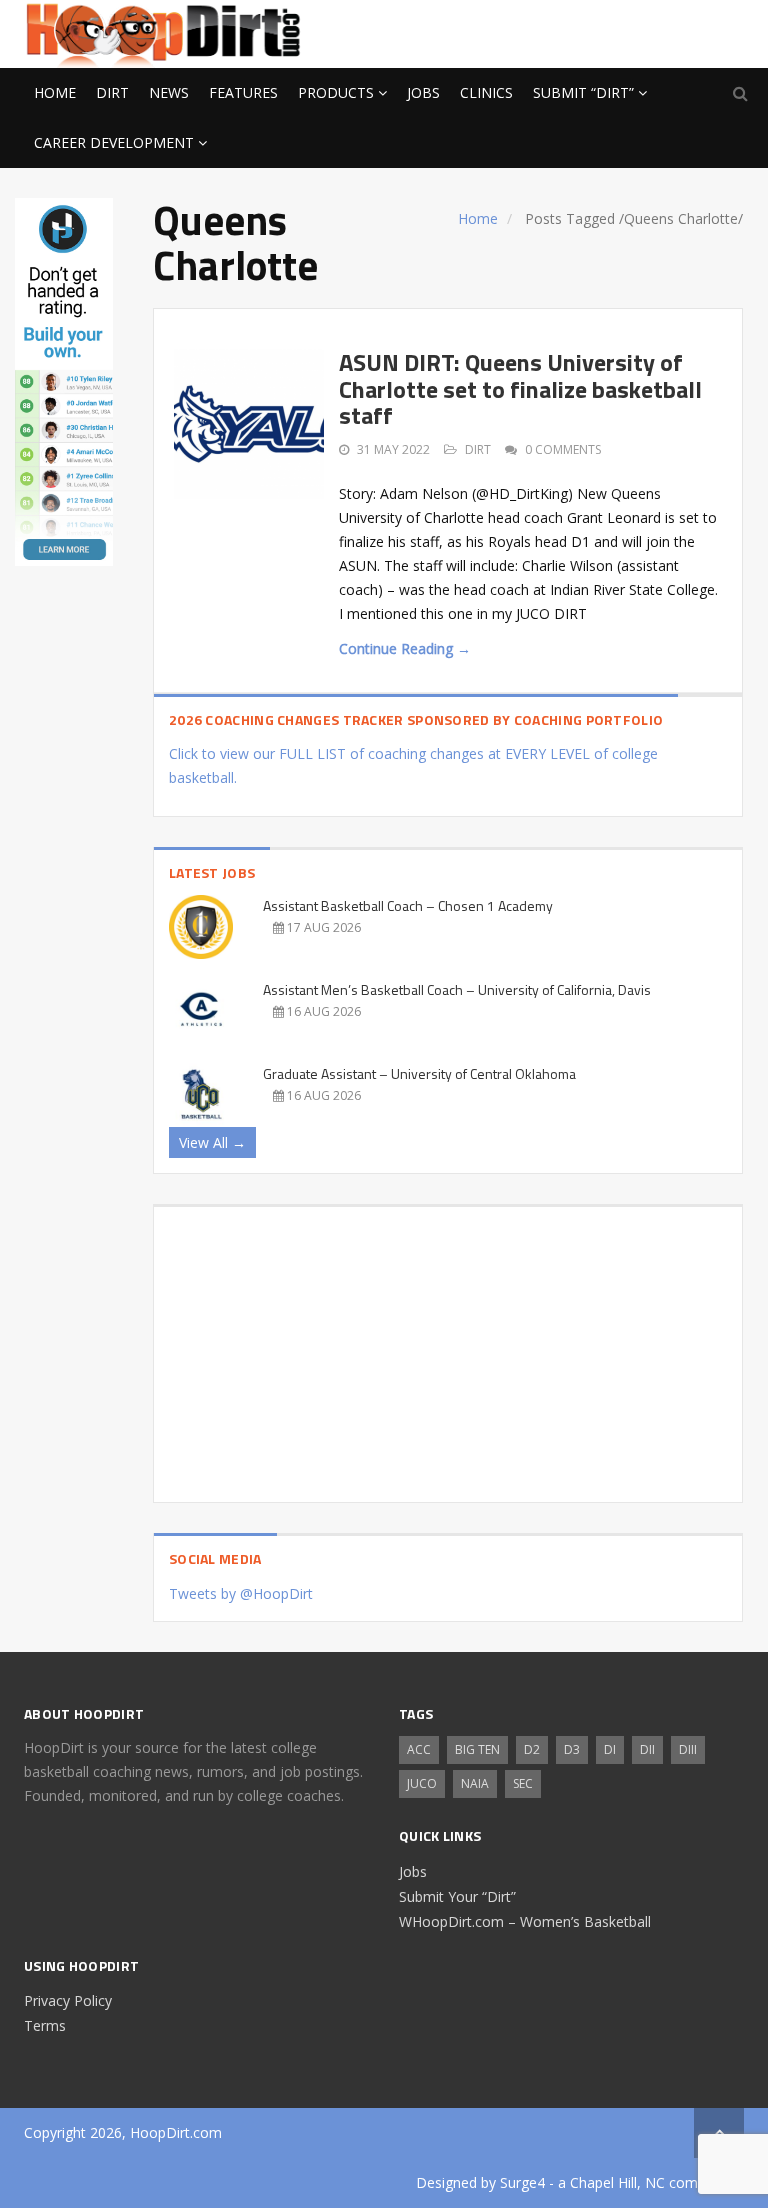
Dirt (112, 92)
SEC (523, 1783)
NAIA (475, 1783)
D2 (532, 1749)
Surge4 (522, 2182)
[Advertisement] (584, 31)
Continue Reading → (405, 648)
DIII (688, 1749)
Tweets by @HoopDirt (241, 1593)
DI (610, 1749)
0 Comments (563, 449)
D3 (572, 1749)
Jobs (423, 92)
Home (55, 92)
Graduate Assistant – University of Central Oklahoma (419, 1073)
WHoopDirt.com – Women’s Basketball (525, 1921)
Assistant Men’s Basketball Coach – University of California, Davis (457, 989)
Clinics (486, 92)
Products (336, 92)
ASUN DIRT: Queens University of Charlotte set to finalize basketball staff (520, 388)
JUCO (422, 1783)
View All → (212, 1142)
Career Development (114, 142)
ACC (419, 1749)
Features (243, 92)
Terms (45, 2025)
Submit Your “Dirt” (457, 1896)
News (169, 92)
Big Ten (477, 1749)
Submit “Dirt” (583, 92)
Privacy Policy (68, 2000)
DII (647, 1749)
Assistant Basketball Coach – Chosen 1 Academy (408, 905)
